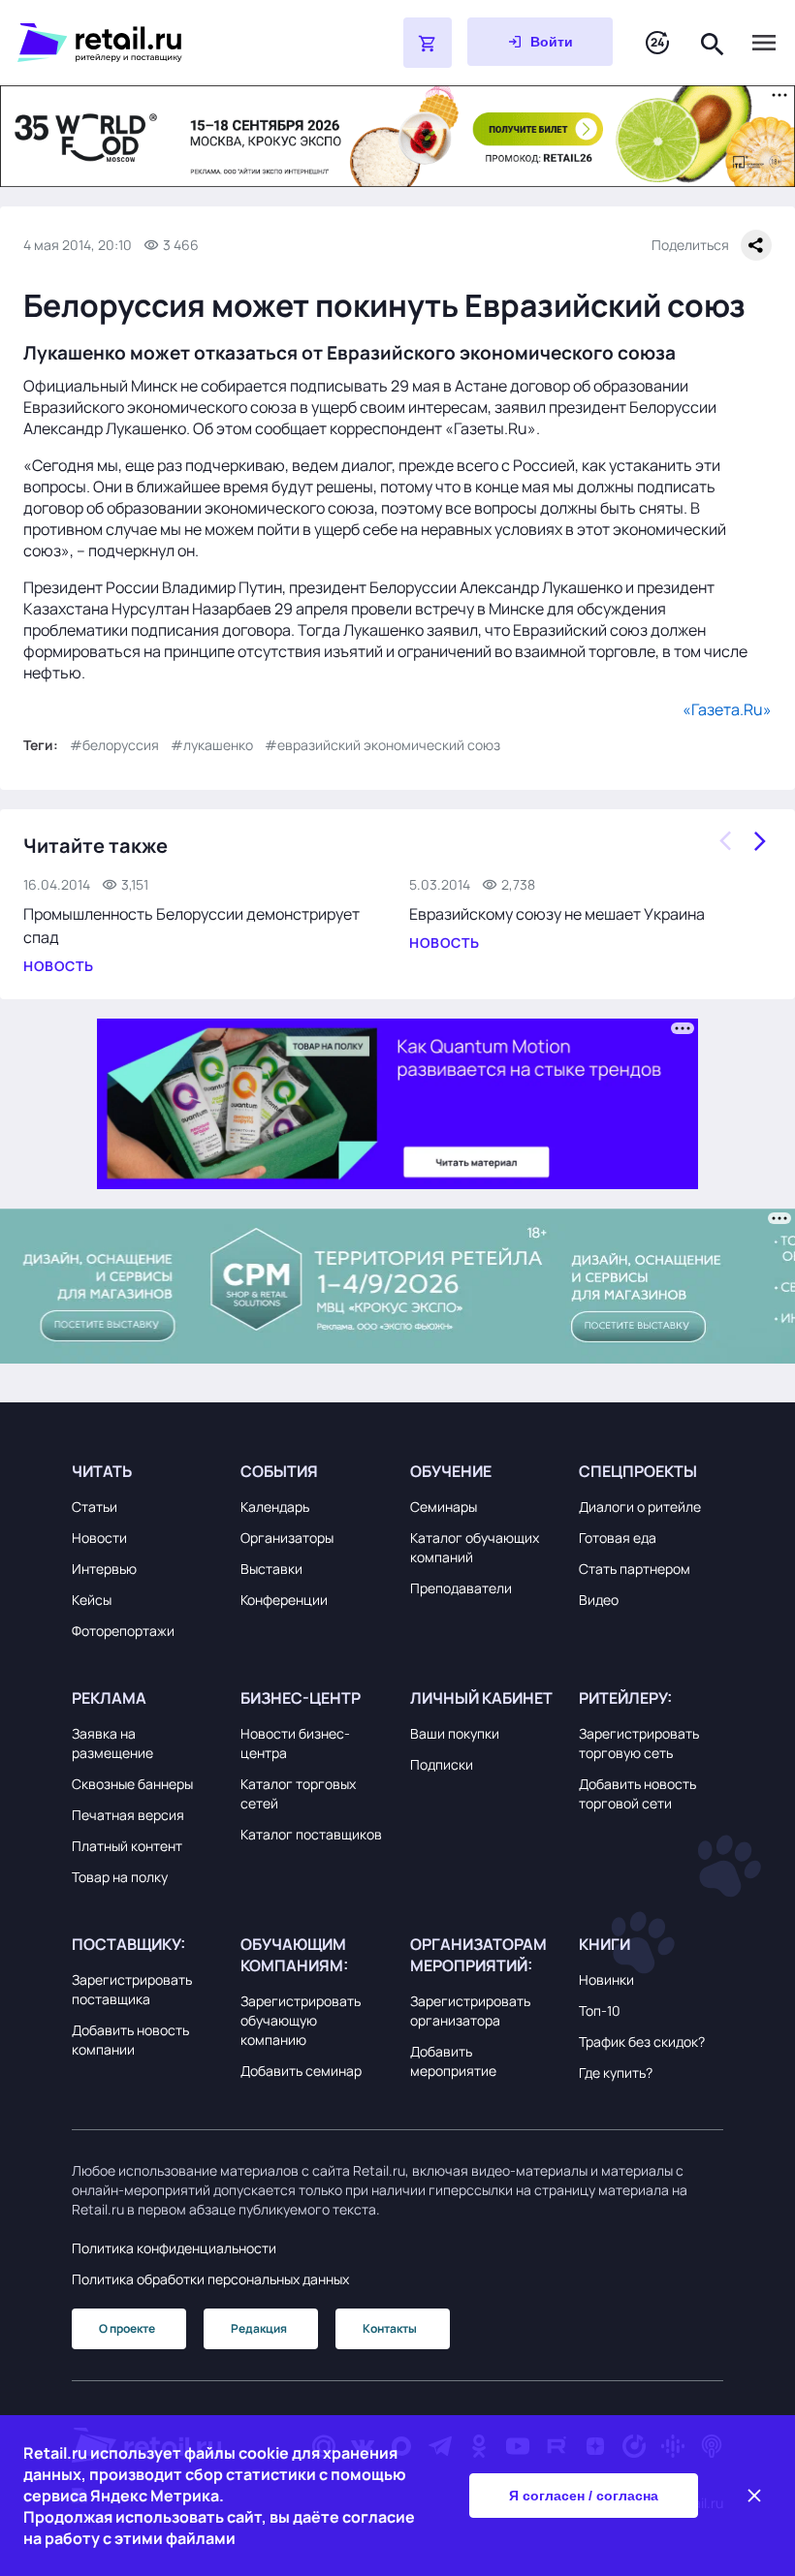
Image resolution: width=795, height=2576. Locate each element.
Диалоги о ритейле (640, 1507)
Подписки (442, 1764)
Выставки (271, 1569)
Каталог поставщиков (311, 1834)
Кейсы (92, 1600)
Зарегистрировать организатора (470, 2011)
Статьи (95, 1507)
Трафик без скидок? (642, 2042)
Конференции (284, 1600)
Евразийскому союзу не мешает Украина (557, 914)
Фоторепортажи (123, 1631)
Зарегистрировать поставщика (132, 1989)
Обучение (451, 1471)
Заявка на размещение (112, 1743)
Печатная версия (128, 1815)
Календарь (275, 1507)
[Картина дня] (657, 43)
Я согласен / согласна (584, 2496)
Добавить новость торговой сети (637, 1793)
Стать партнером (635, 1569)
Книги (604, 1944)
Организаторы (287, 1538)
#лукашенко (212, 745)
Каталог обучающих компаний (475, 1547)
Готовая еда (618, 1538)
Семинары (444, 1507)
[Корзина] (428, 43)
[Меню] (764, 43)
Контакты (390, 2328)
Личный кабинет (481, 1698)
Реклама (109, 1698)
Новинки (606, 1979)
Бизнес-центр (301, 1698)
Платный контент (127, 1846)
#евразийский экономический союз (382, 745)
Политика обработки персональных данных (210, 2279)
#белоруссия (114, 745)
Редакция (259, 2328)
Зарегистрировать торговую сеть (639, 1743)
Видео (599, 1600)
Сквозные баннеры (132, 1784)
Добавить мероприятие (453, 2061)
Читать (102, 1471)
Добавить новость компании (130, 2040)
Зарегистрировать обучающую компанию (301, 2020)
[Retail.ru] (161, 43)
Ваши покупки (455, 1733)
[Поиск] (713, 42)
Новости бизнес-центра (295, 1743)
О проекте (127, 2328)
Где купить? (616, 2073)
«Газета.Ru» (727, 709)
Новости (99, 1538)
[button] (144, 1471)
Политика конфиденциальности (174, 2248)
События (279, 1471)
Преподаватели (461, 1588)
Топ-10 (600, 2011)
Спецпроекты (638, 1471)
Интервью (104, 1569)
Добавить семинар (301, 2071)
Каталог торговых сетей (298, 1793)
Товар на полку (120, 1877)
